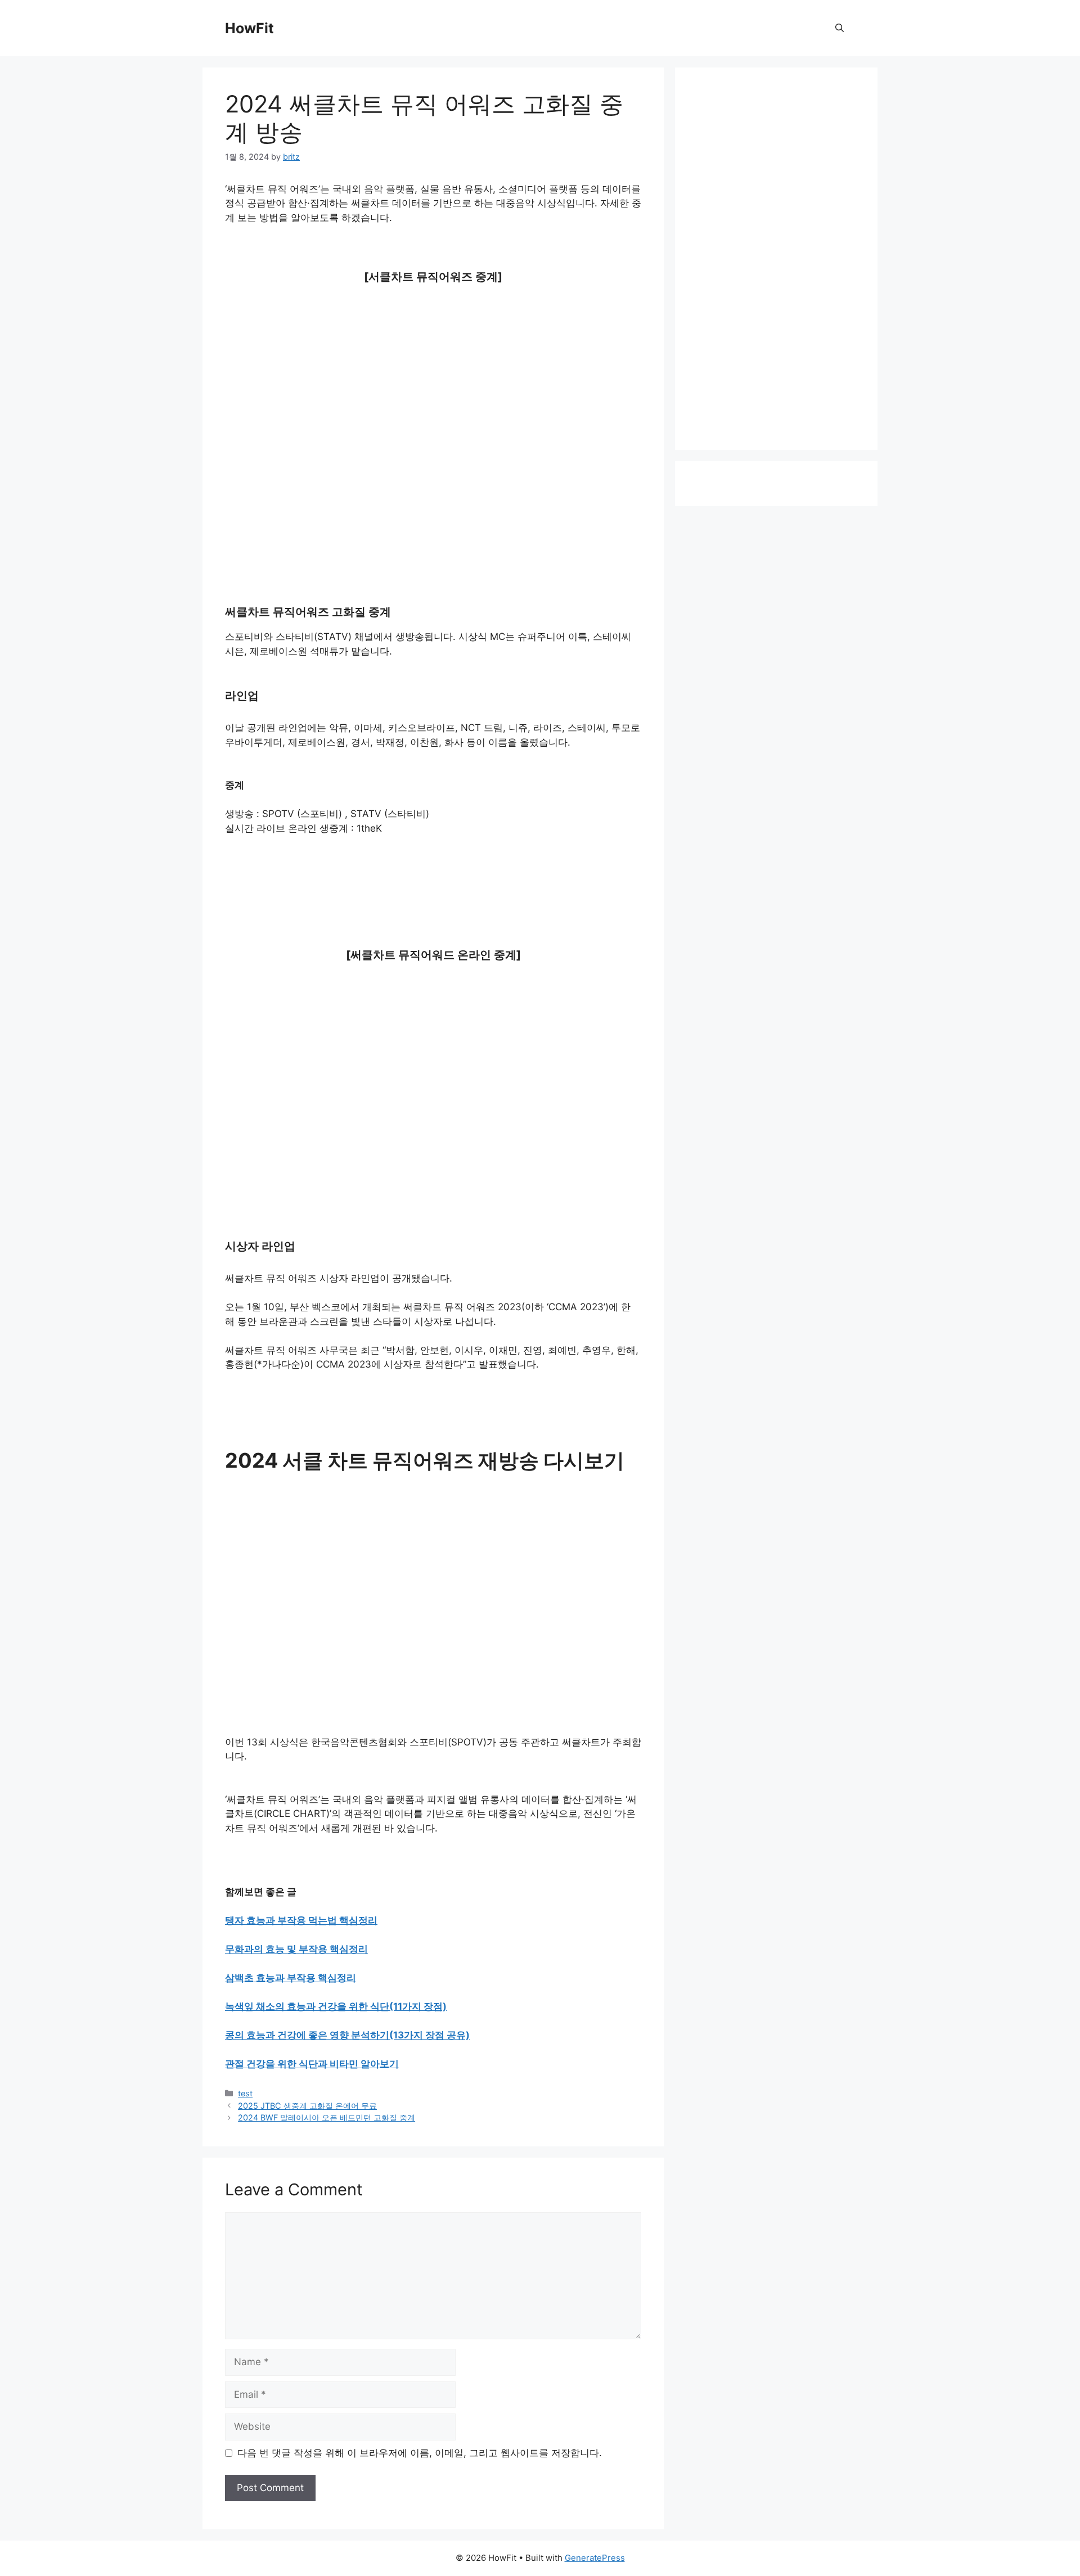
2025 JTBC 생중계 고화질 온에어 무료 (307, 2106)
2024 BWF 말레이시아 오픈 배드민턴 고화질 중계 (327, 2117)
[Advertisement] (433, 398)
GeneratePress (595, 2558)
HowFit (249, 28)
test (245, 2093)
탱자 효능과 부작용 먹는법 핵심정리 (301, 1920)
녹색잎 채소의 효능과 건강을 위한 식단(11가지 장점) (336, 2006)
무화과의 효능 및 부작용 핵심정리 (296, 1949)
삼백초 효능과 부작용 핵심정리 (291, 1978)
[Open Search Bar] (840, 28)
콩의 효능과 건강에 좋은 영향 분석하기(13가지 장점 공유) (347, 2035)
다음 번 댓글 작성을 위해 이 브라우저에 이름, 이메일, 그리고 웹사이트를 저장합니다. (420, 2453)
